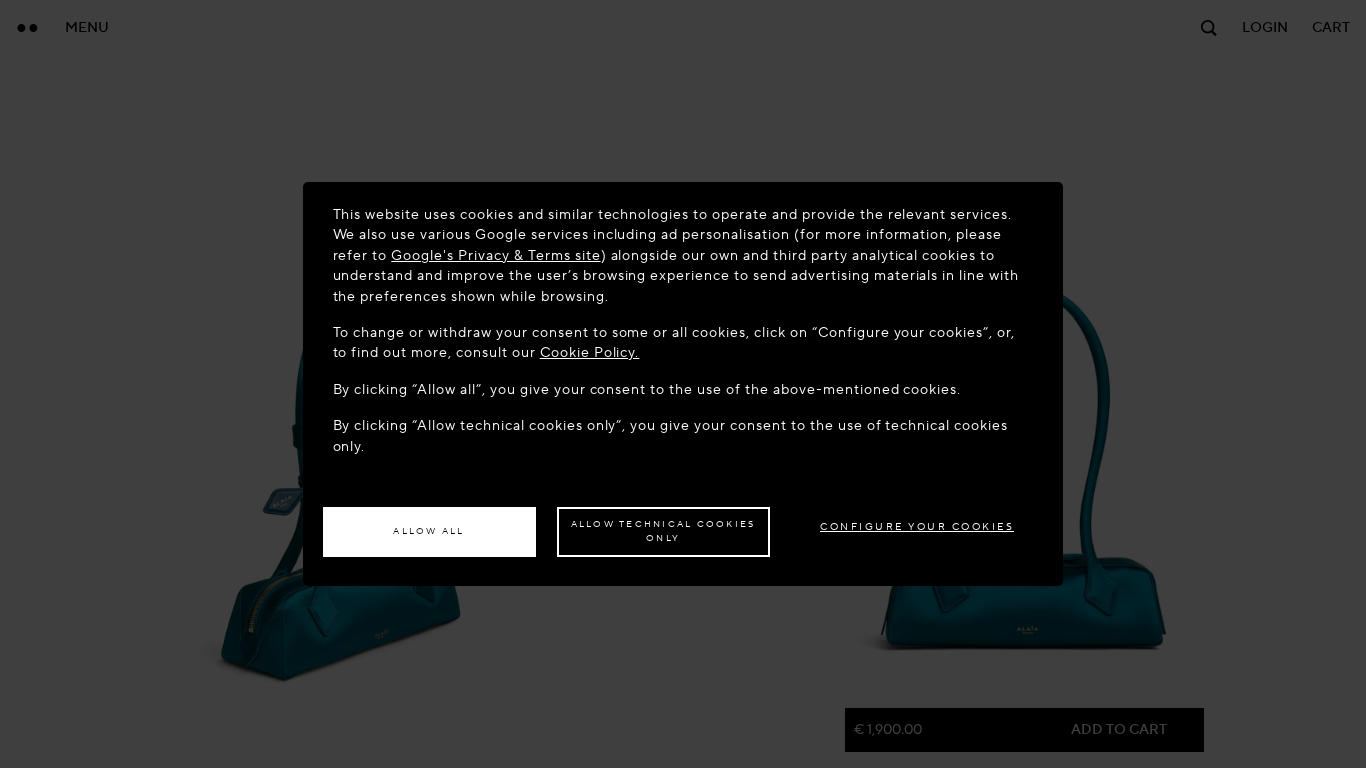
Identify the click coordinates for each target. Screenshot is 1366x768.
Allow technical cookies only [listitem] (663, 531)
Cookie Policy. (590, 352)
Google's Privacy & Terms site (495, 255)
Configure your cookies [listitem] (917, 526)
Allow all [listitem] (428, 531)
